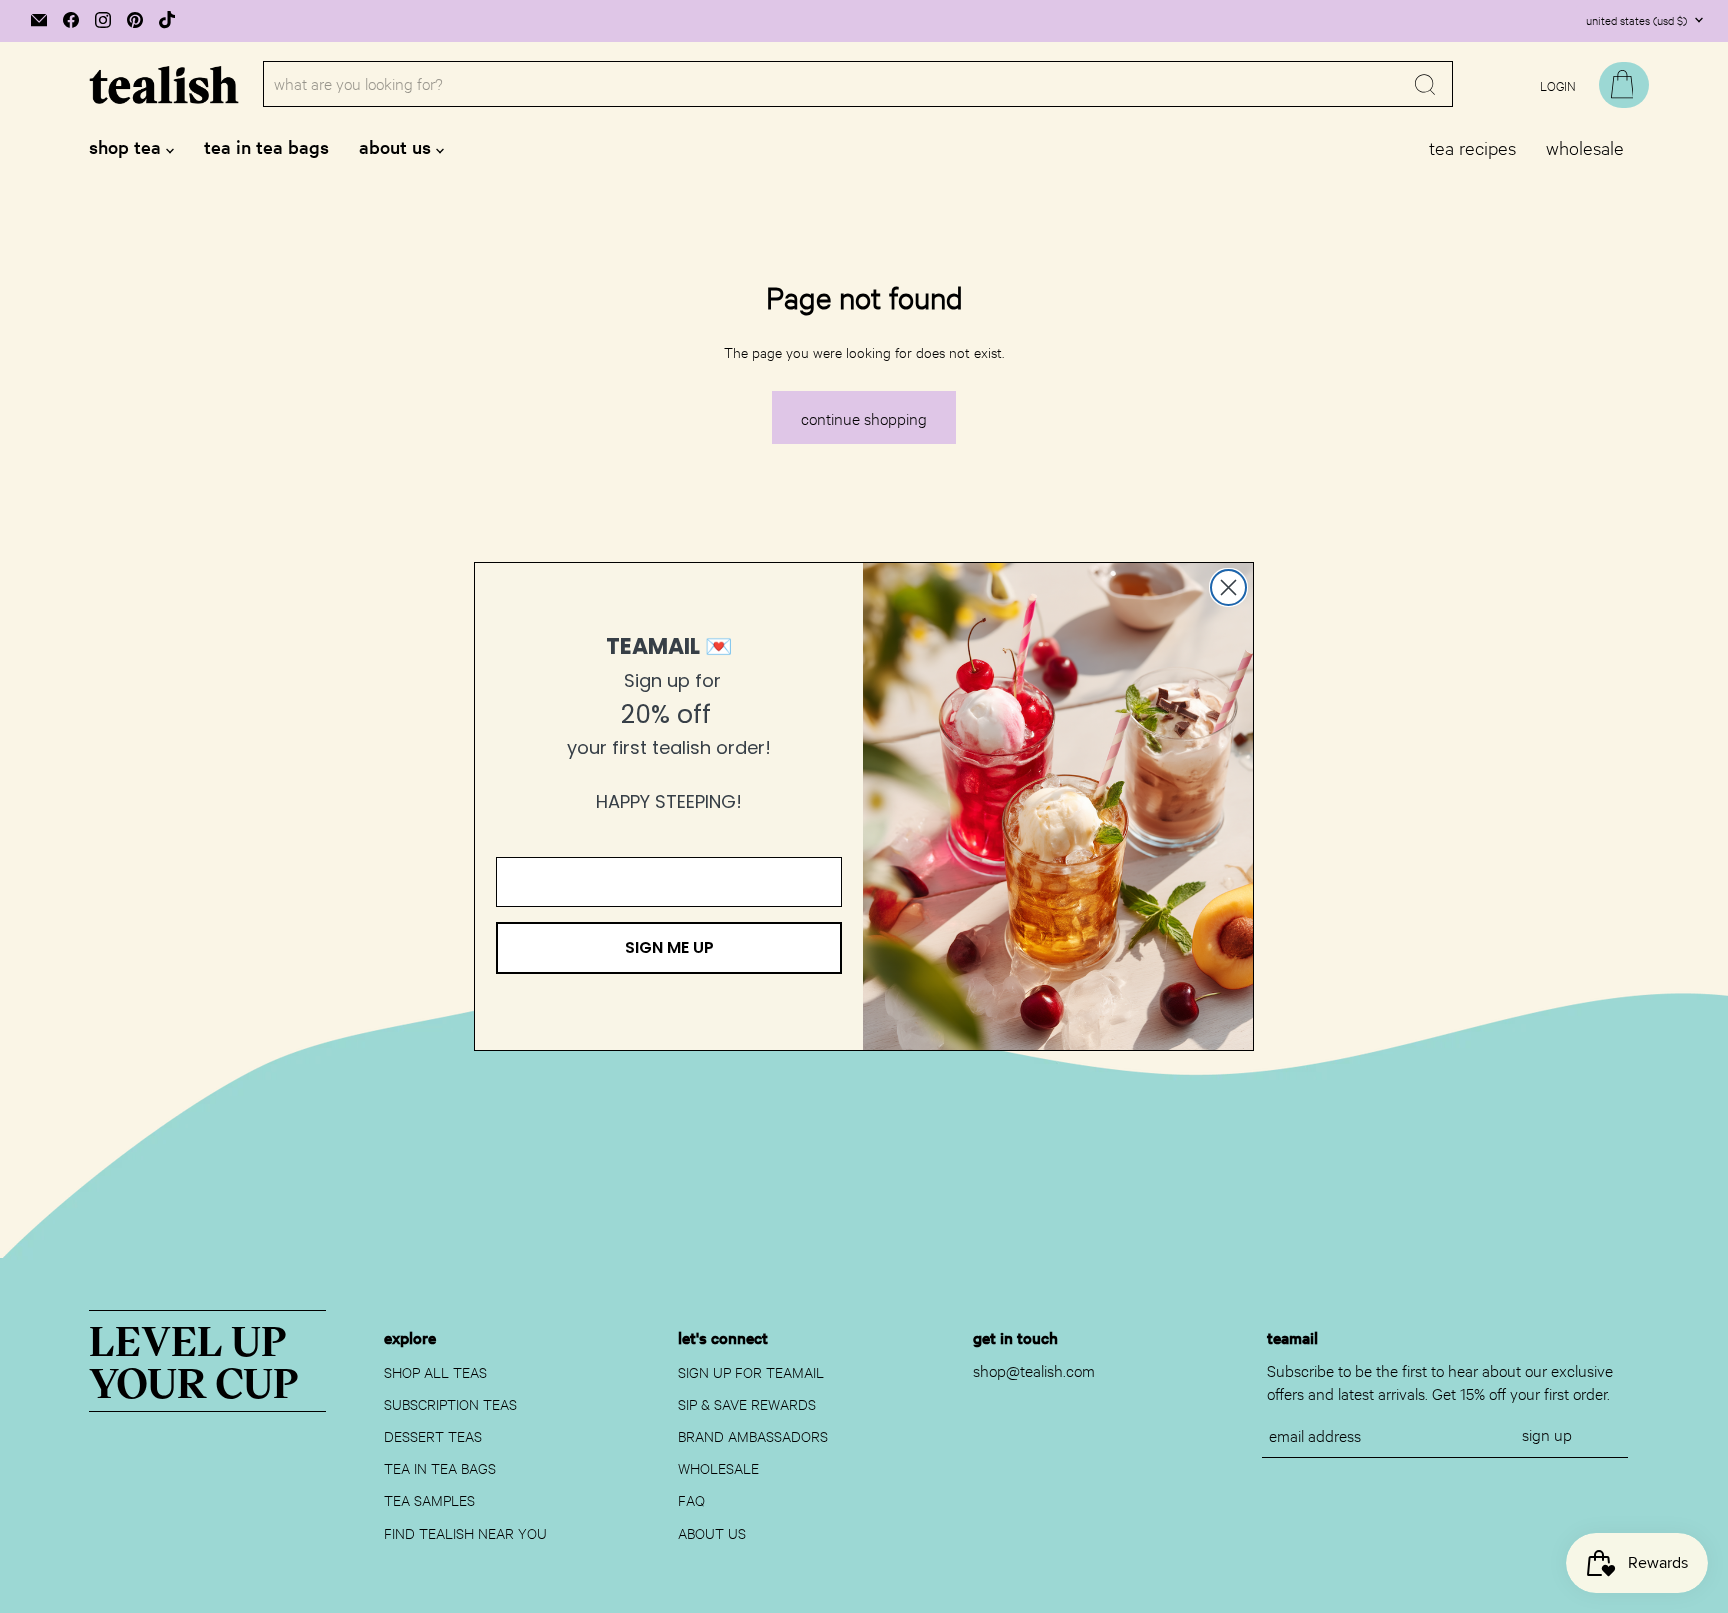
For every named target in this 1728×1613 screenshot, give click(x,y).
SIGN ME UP (669, 947)
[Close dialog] (1228, 587)
